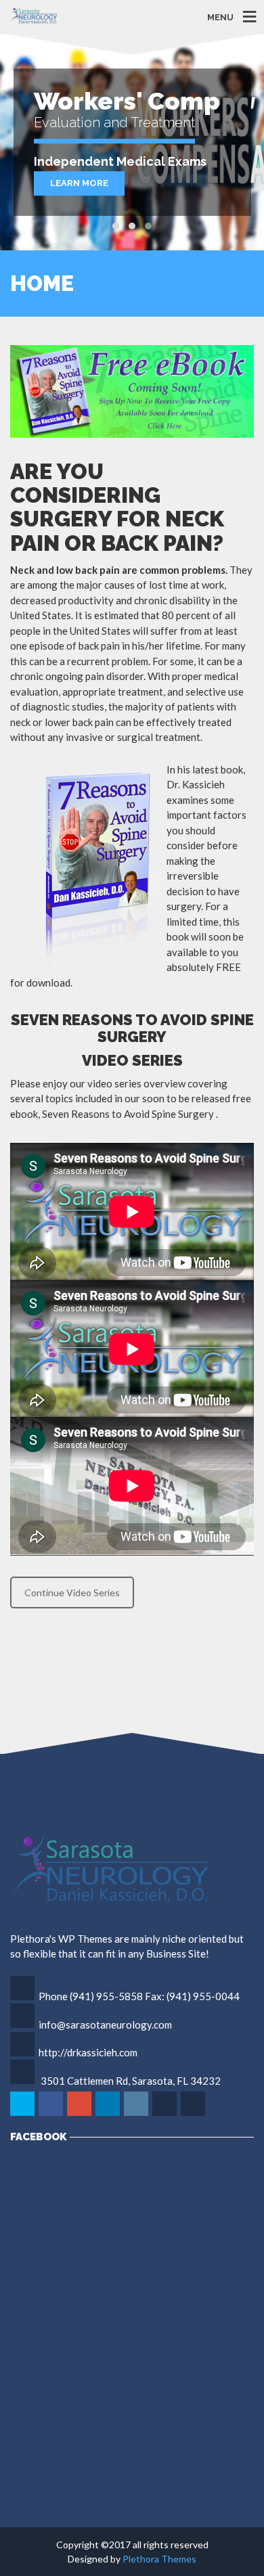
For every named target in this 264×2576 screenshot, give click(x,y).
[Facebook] (52, 2114)
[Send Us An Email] (194, 2114)
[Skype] (166, 2114)
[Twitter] (23, 2114)
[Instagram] (137, 2114)
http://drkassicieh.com (88, 2052)
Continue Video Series (72, 1592)
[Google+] (80, 2114)
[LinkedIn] (109, 2114)
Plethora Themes (159, 2559)
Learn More (79, 183)
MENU (220, 17)
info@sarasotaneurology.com (105, 2025)
